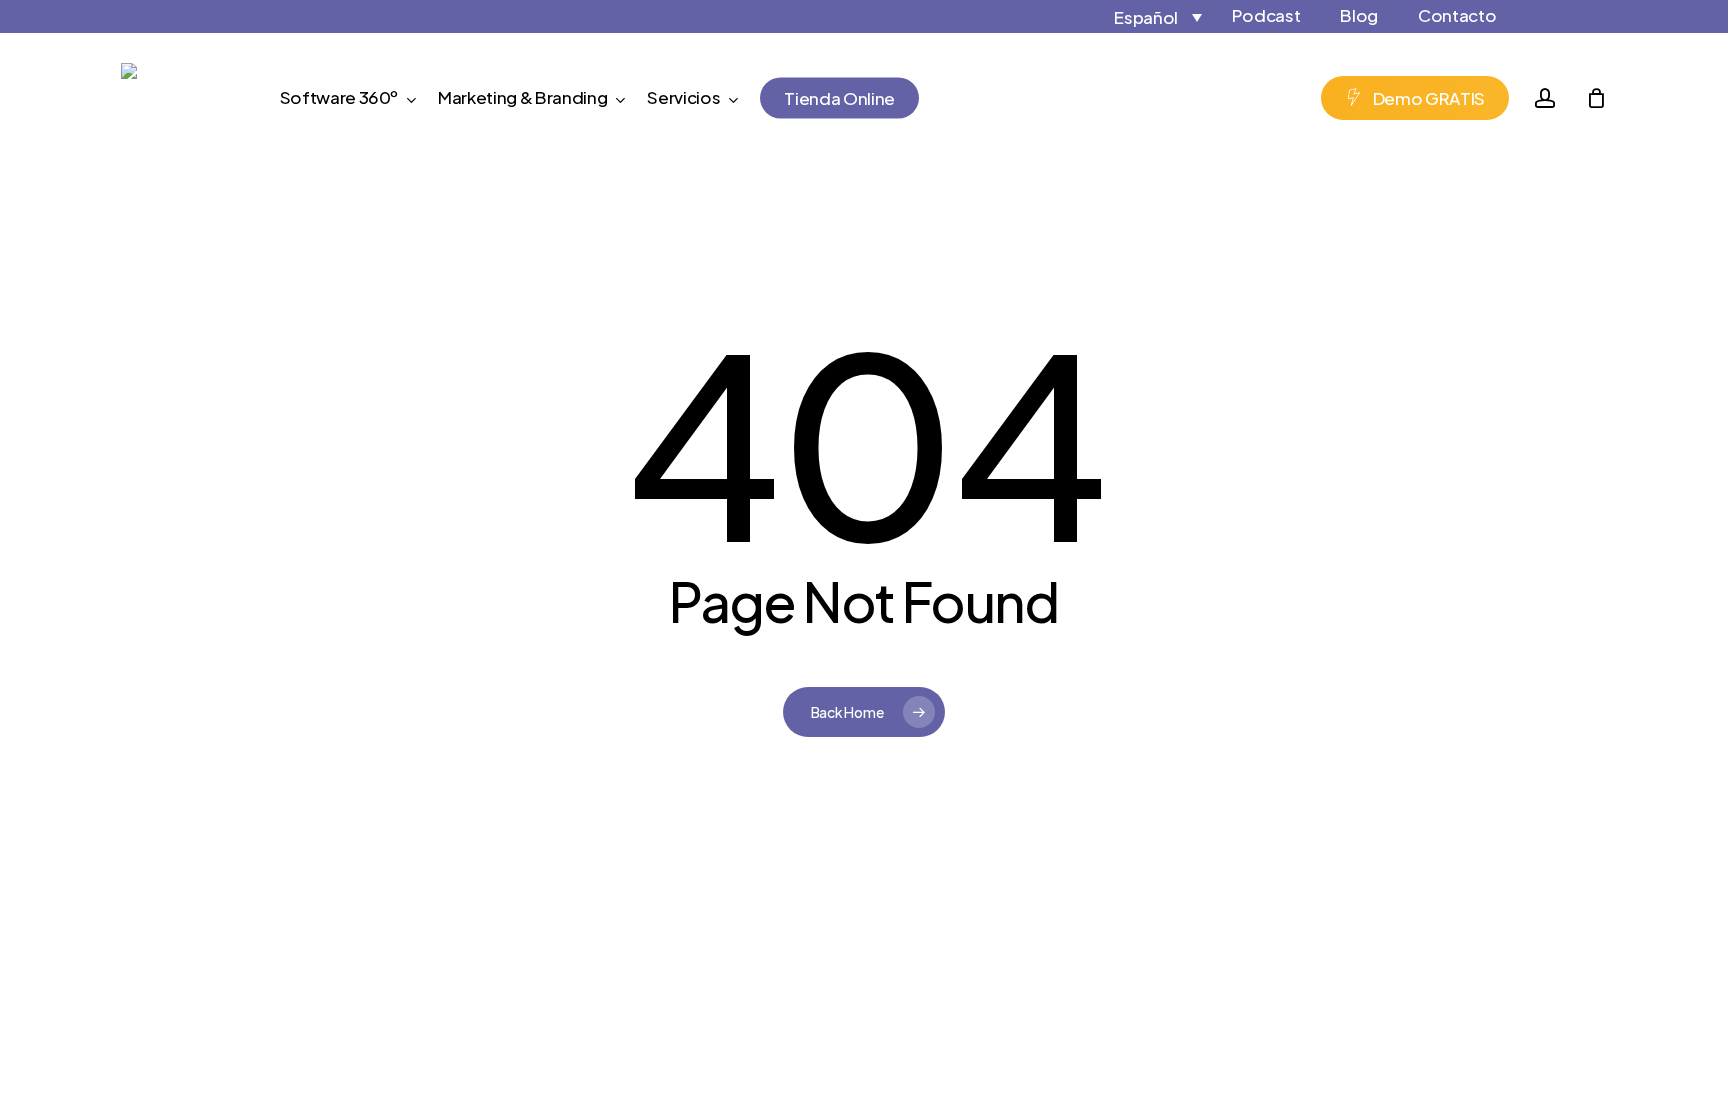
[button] (1139, 16)
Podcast (1266, 15)
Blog (1359, 15)
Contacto (1457, 15)
